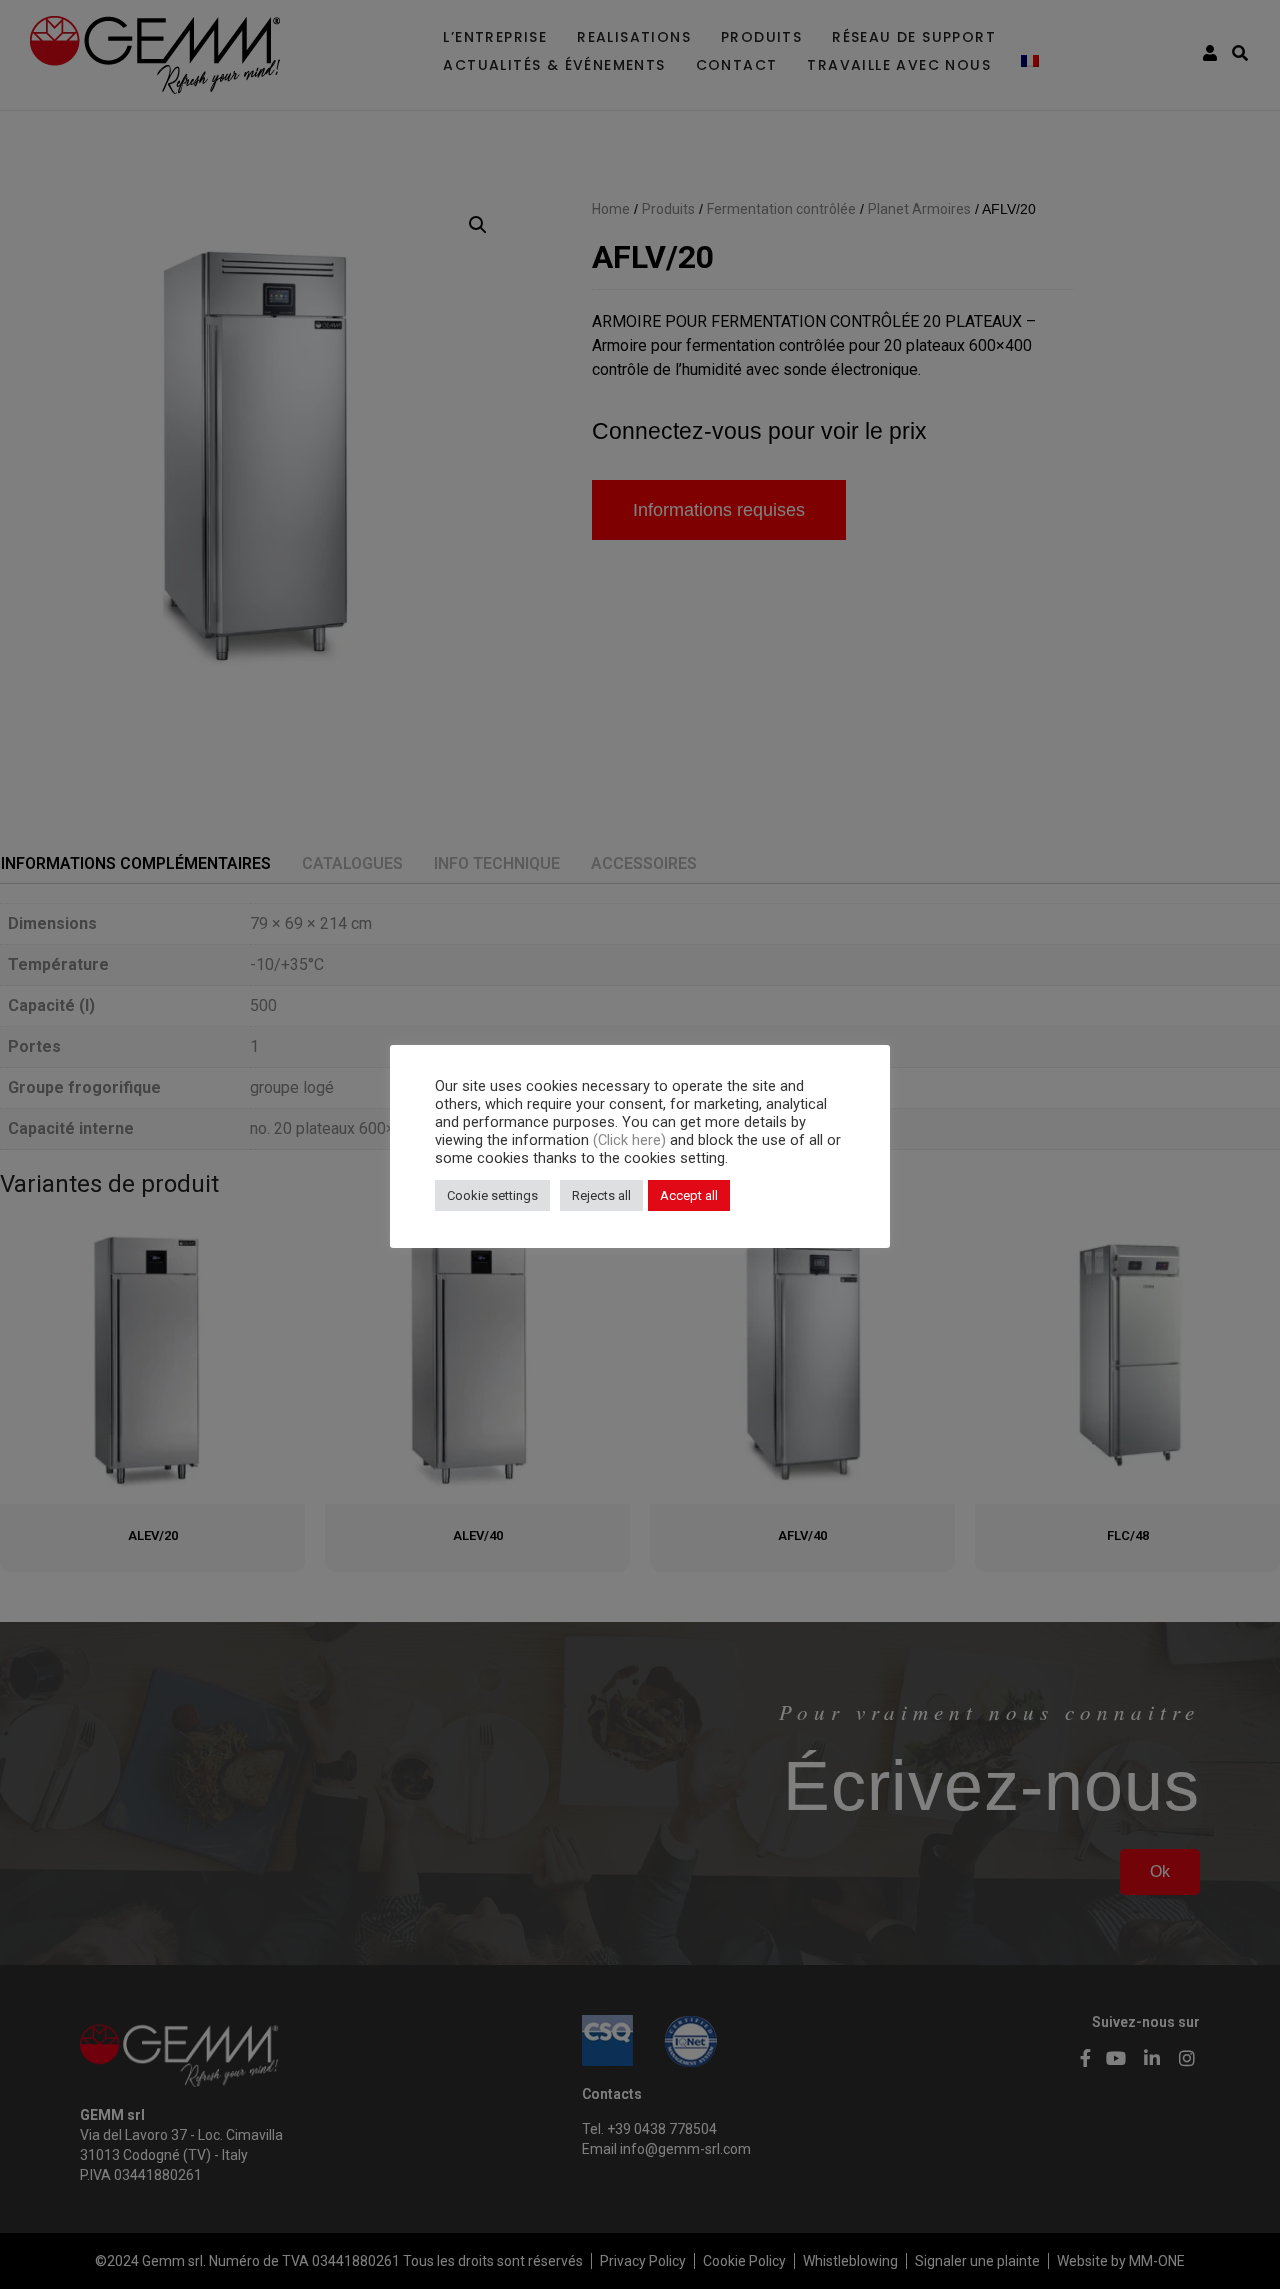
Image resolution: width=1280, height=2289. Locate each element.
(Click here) (631, 1140)
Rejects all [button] (601, 1195)
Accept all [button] (689, 1195)
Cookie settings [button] (492, 1195)
